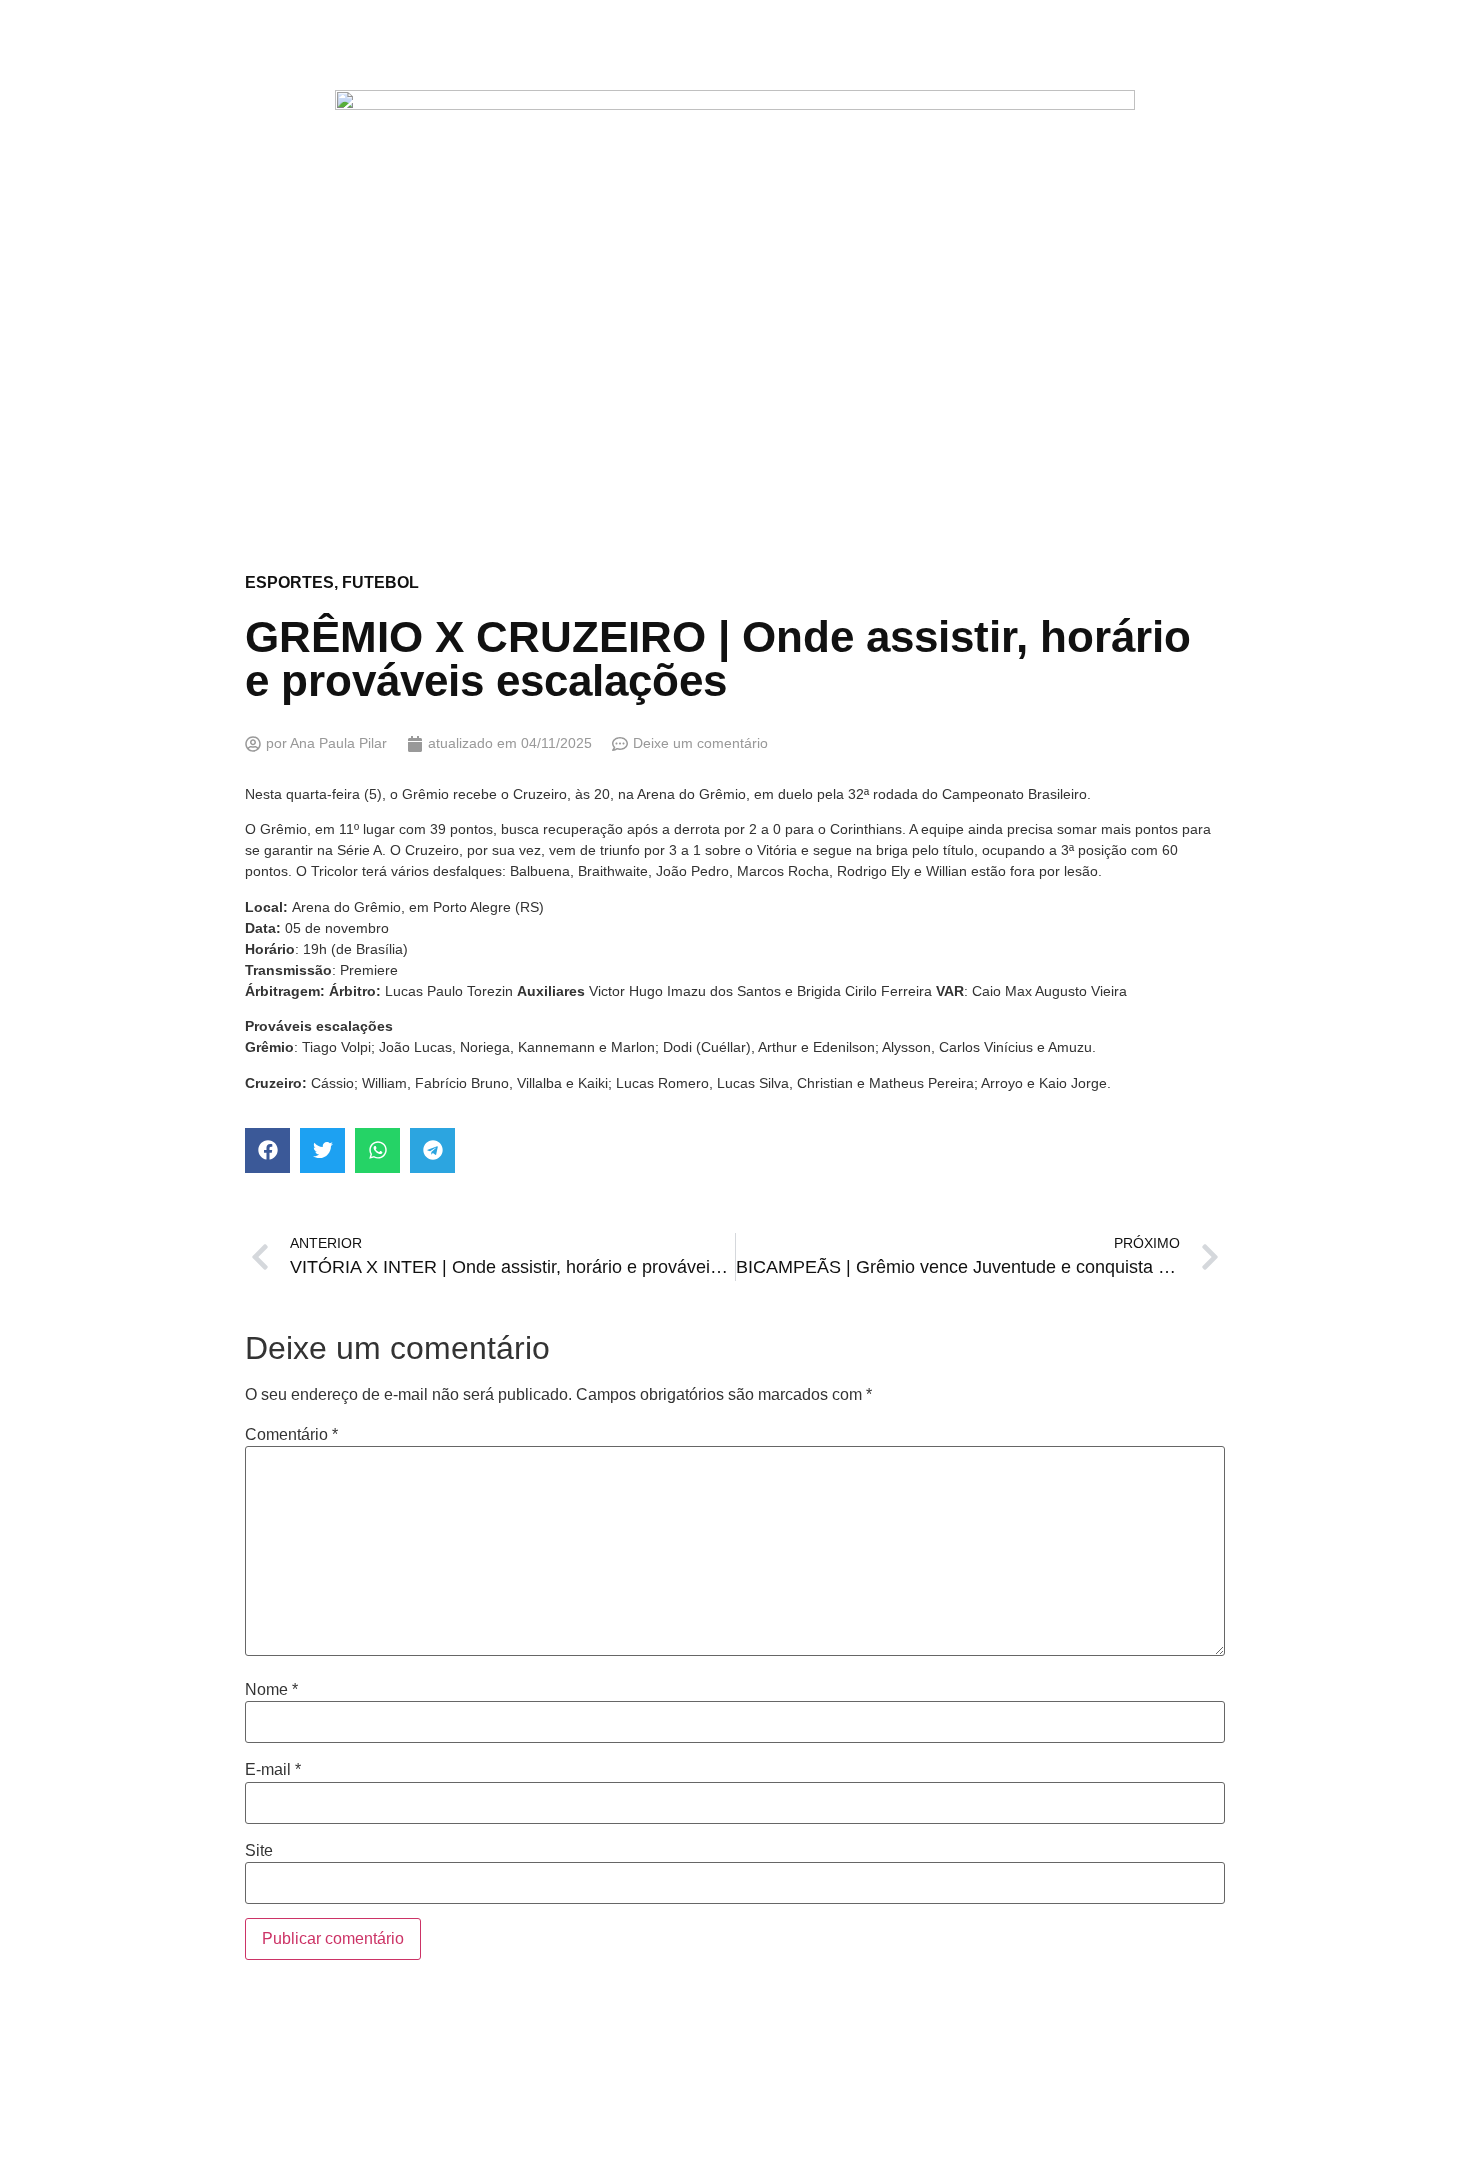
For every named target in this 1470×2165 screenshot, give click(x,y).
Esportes (289, 582)
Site (259, 1851)
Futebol (380, 582)
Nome (271, 1690)
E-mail (273, 1770)
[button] (267, 1150)
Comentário (291, 1435)
